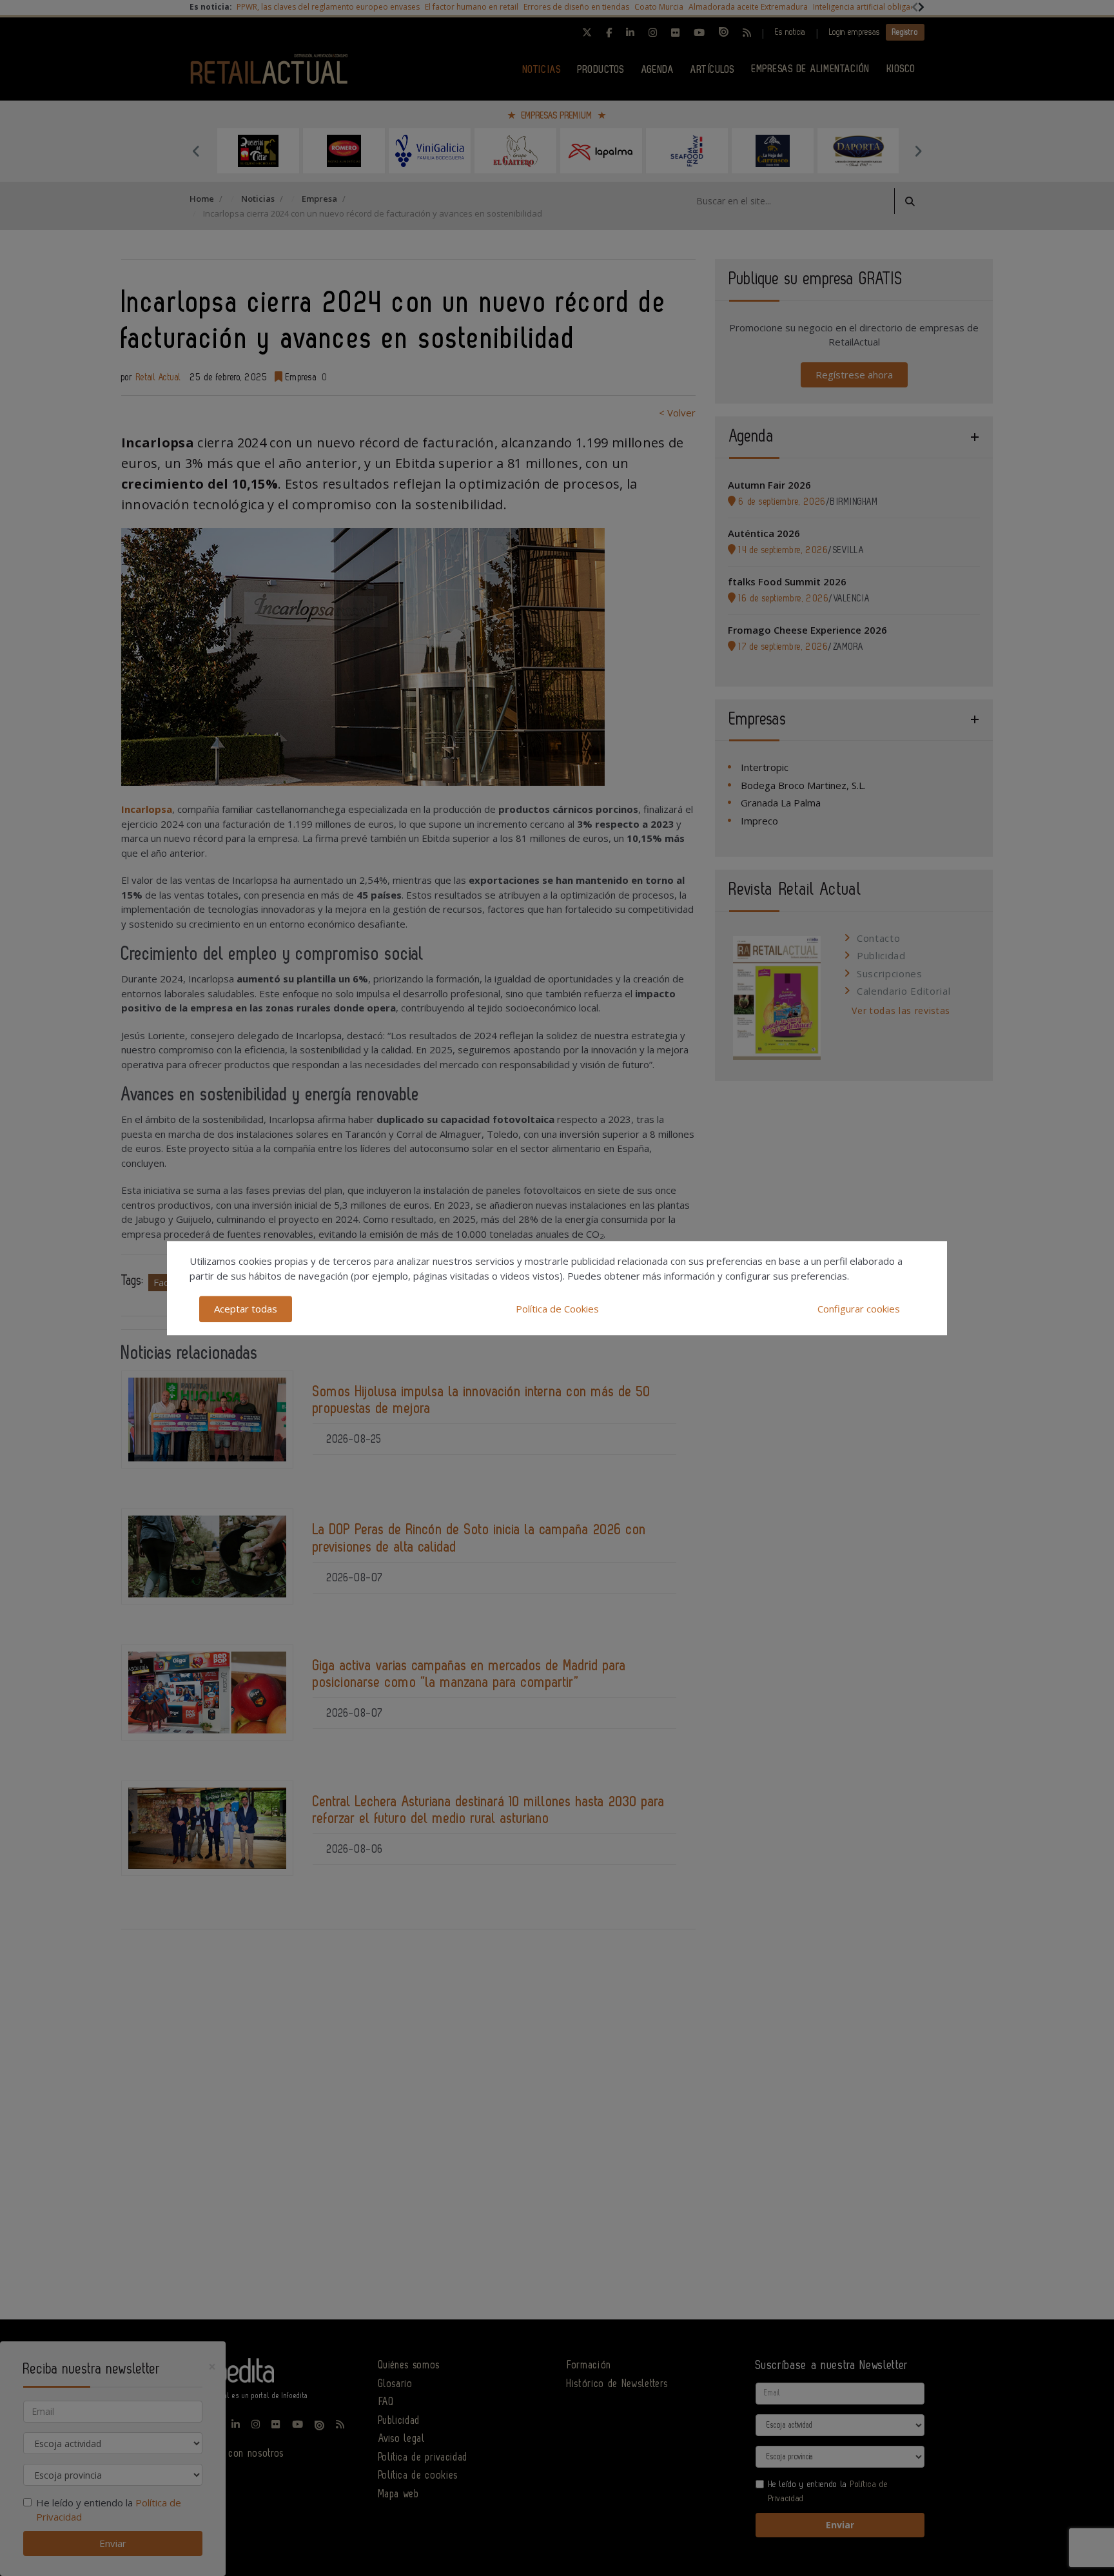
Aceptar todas (246, 1309)
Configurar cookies (859, 1309)
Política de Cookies (557, 1309)
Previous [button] (196, 151)
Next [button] (918, 151)
